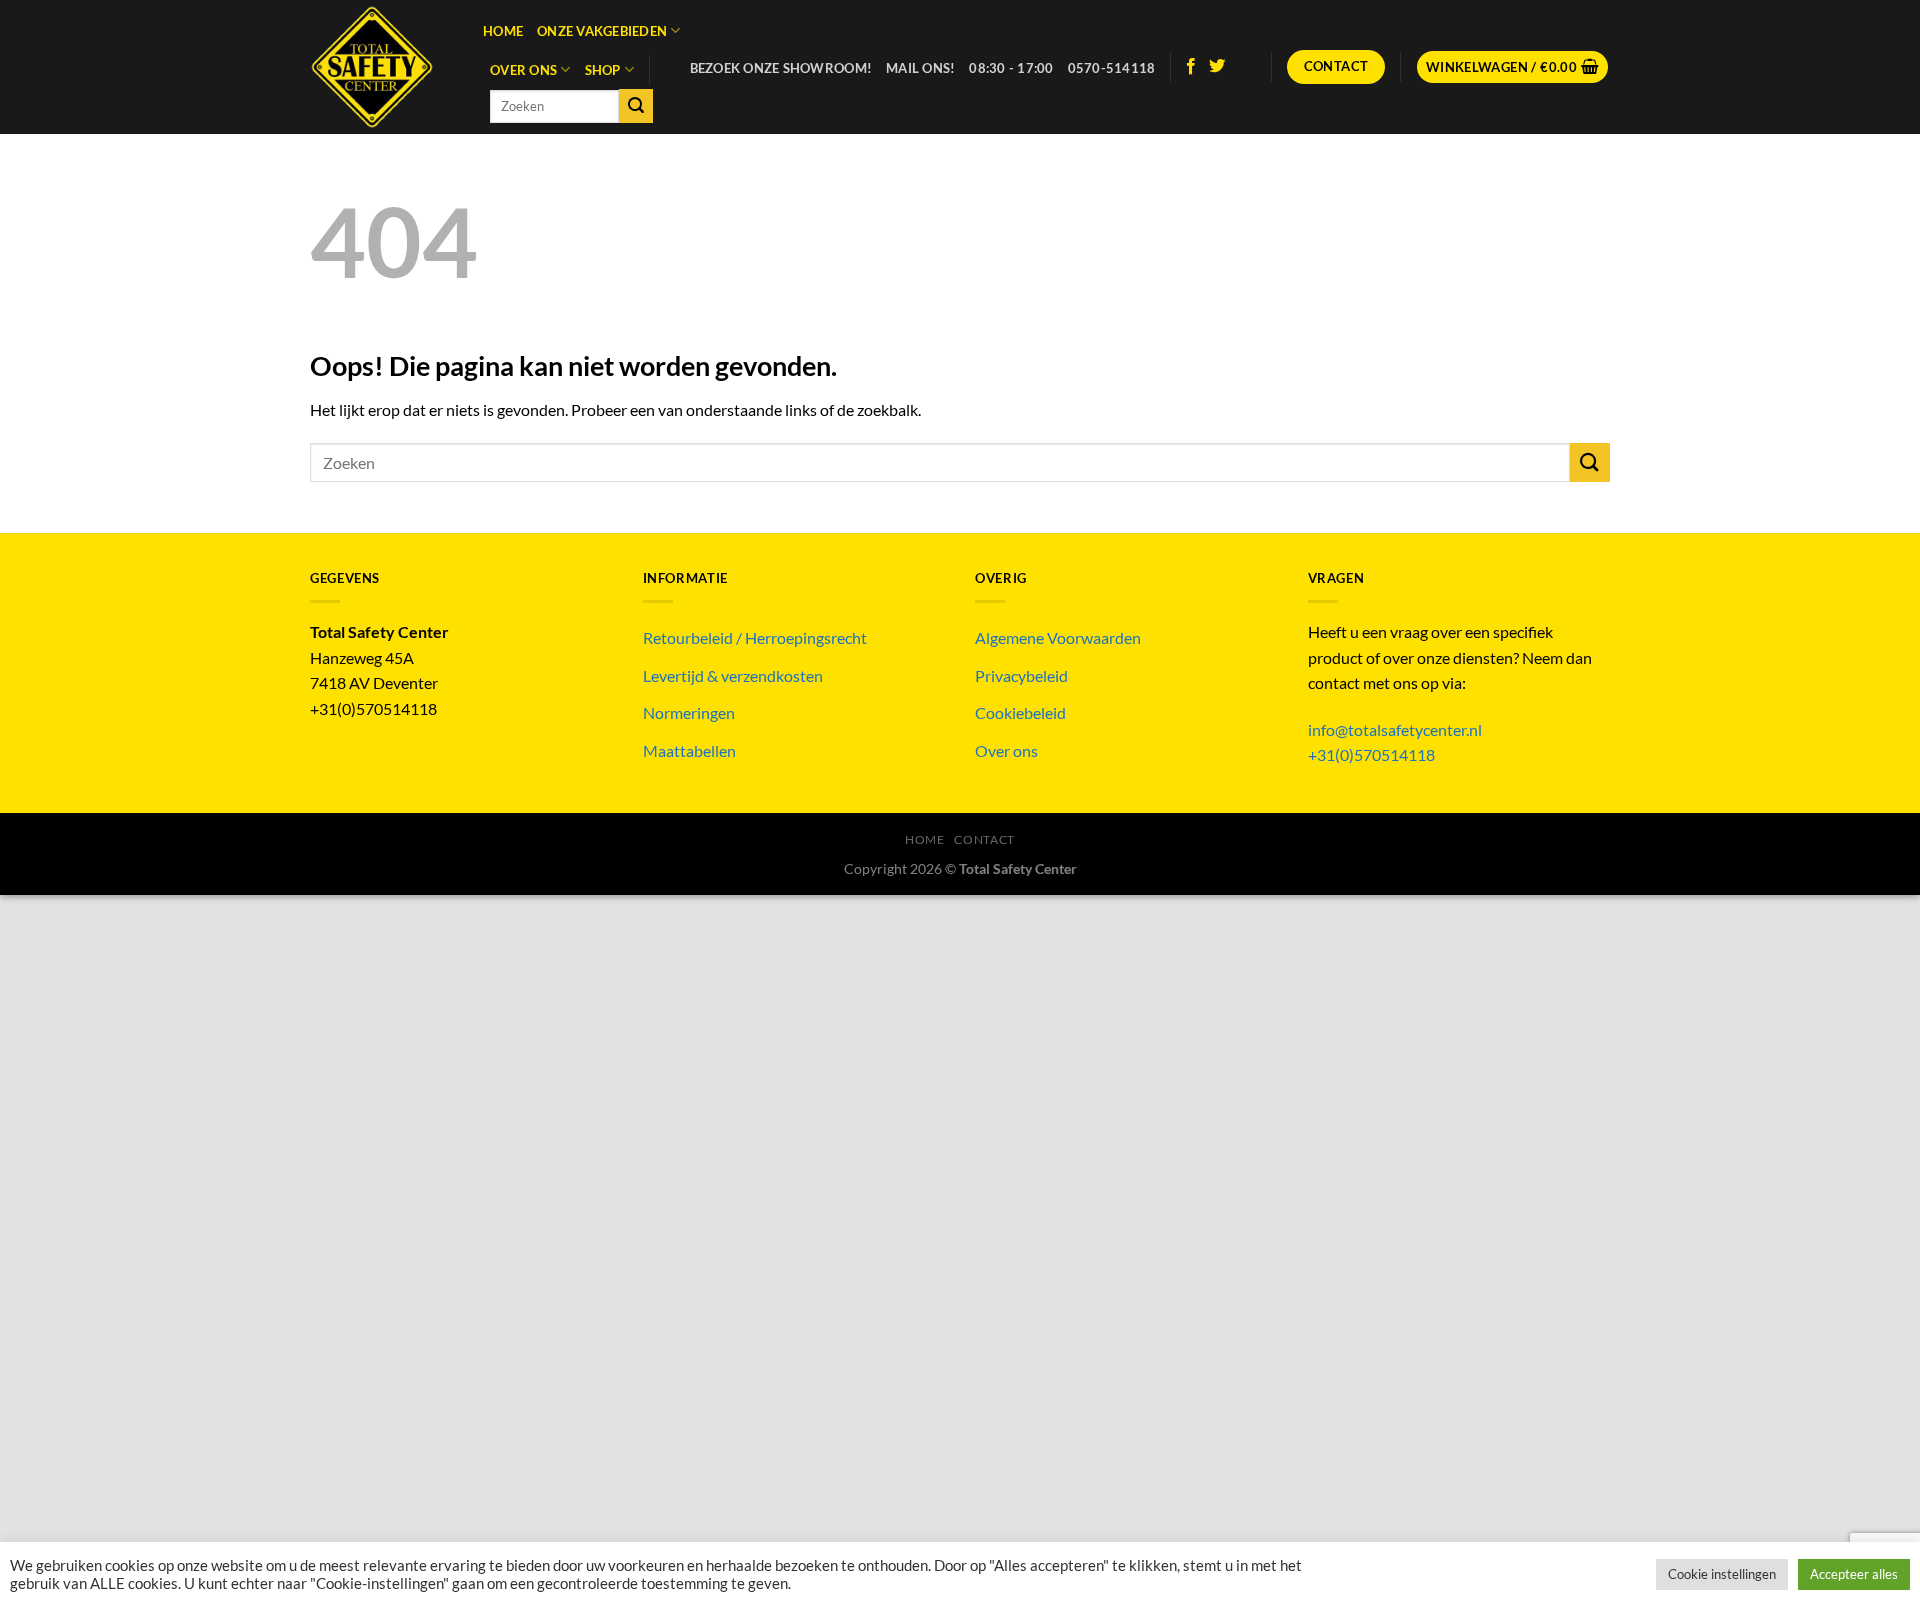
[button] (1513, 67)
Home (503, 31)
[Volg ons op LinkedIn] (1244, 67)
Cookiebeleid (1020, 712)
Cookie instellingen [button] (1722, 1574)
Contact (984, 839)
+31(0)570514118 (1371, 754)
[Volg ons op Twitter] (1217, 67)
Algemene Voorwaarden (1058, 637)
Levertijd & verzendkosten (733, 675)
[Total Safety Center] (381, 67)
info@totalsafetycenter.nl (1396, 729)
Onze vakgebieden (602, 31)
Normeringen (689, 712)
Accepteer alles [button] (1854, 1574)
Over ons (523, 70)
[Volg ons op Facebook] (1191, 67)
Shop (603, 70)
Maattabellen (689, 750)
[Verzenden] (636, 106)
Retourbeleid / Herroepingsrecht (755, 637)
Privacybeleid (1021, 675)
